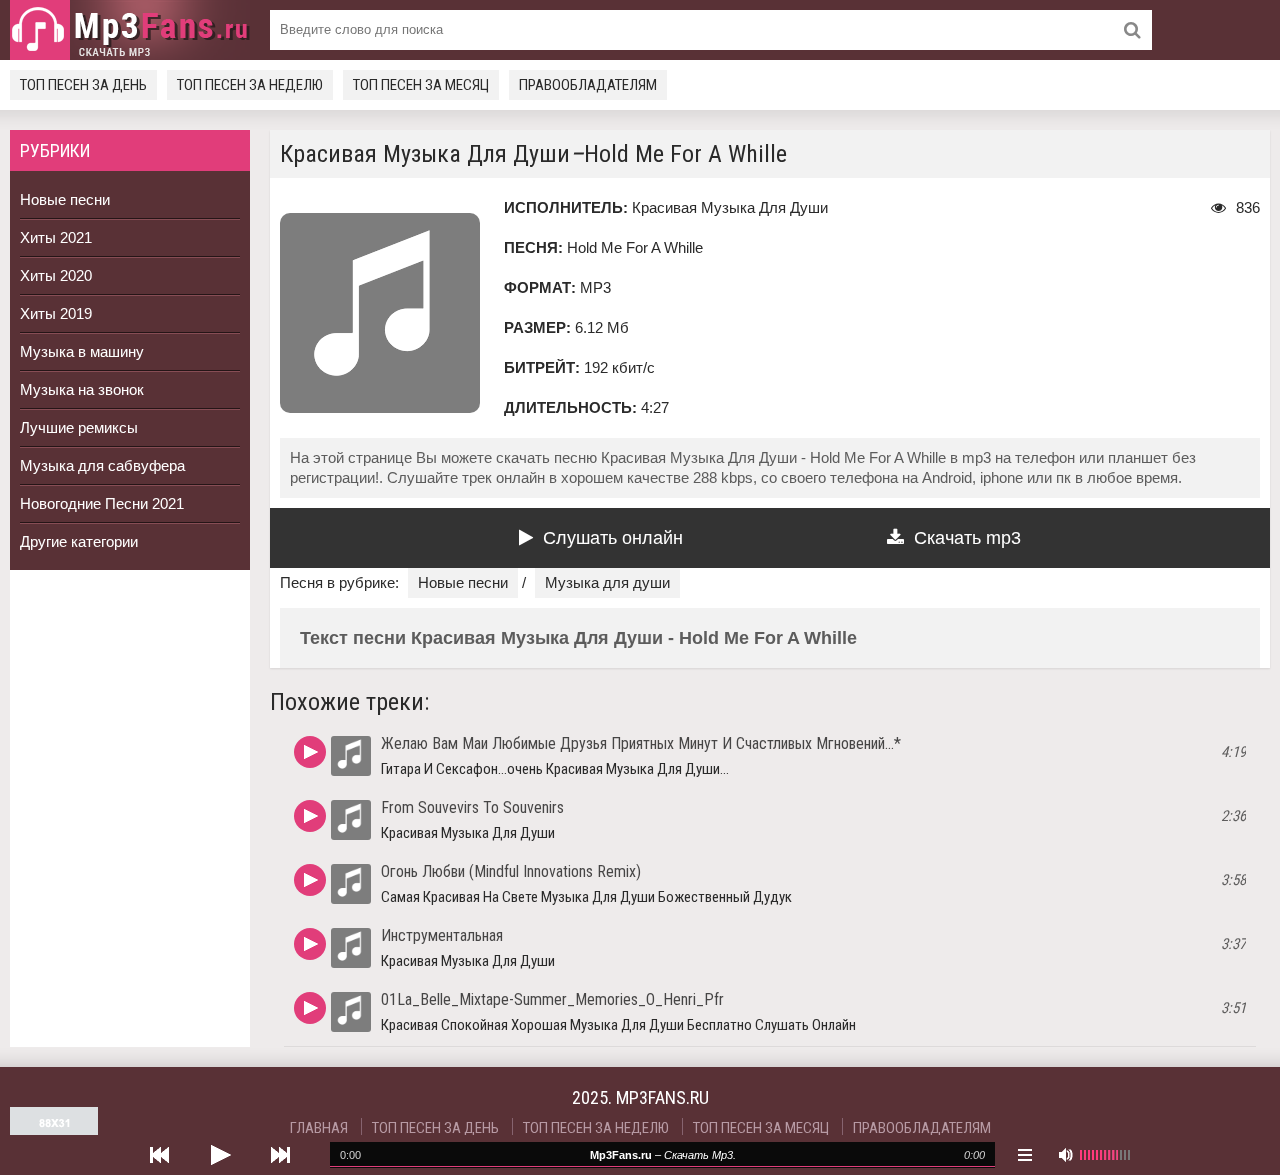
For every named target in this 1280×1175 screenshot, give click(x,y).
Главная (319, 1128)
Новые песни (65, 199)
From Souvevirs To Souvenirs (472, 807)
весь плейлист (1025, 1155)
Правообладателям (588, 85)
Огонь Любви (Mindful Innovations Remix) (511, 871)
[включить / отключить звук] (1065, 1155)
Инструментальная (442, 935)
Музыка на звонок (82, 389)
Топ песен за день (83, 85)
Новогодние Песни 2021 (102, 503)
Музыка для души (607, 582)
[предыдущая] (160, 1155)
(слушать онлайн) (310, 752)
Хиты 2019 (56, 313)
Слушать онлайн (613, 538)
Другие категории (79, 541)
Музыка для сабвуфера (102, 465)
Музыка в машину (82, 351)
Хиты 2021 (56, 237)
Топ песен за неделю (250, 85)
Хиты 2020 (56, 275)
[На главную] (130, 30)
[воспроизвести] (220, 1155)
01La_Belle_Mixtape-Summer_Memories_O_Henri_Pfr (552, 999)
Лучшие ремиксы (79, 427)
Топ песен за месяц (421, 85)
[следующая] (280, 1155)
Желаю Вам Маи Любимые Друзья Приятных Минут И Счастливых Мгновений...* (641, 743)
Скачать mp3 (967, 538)
